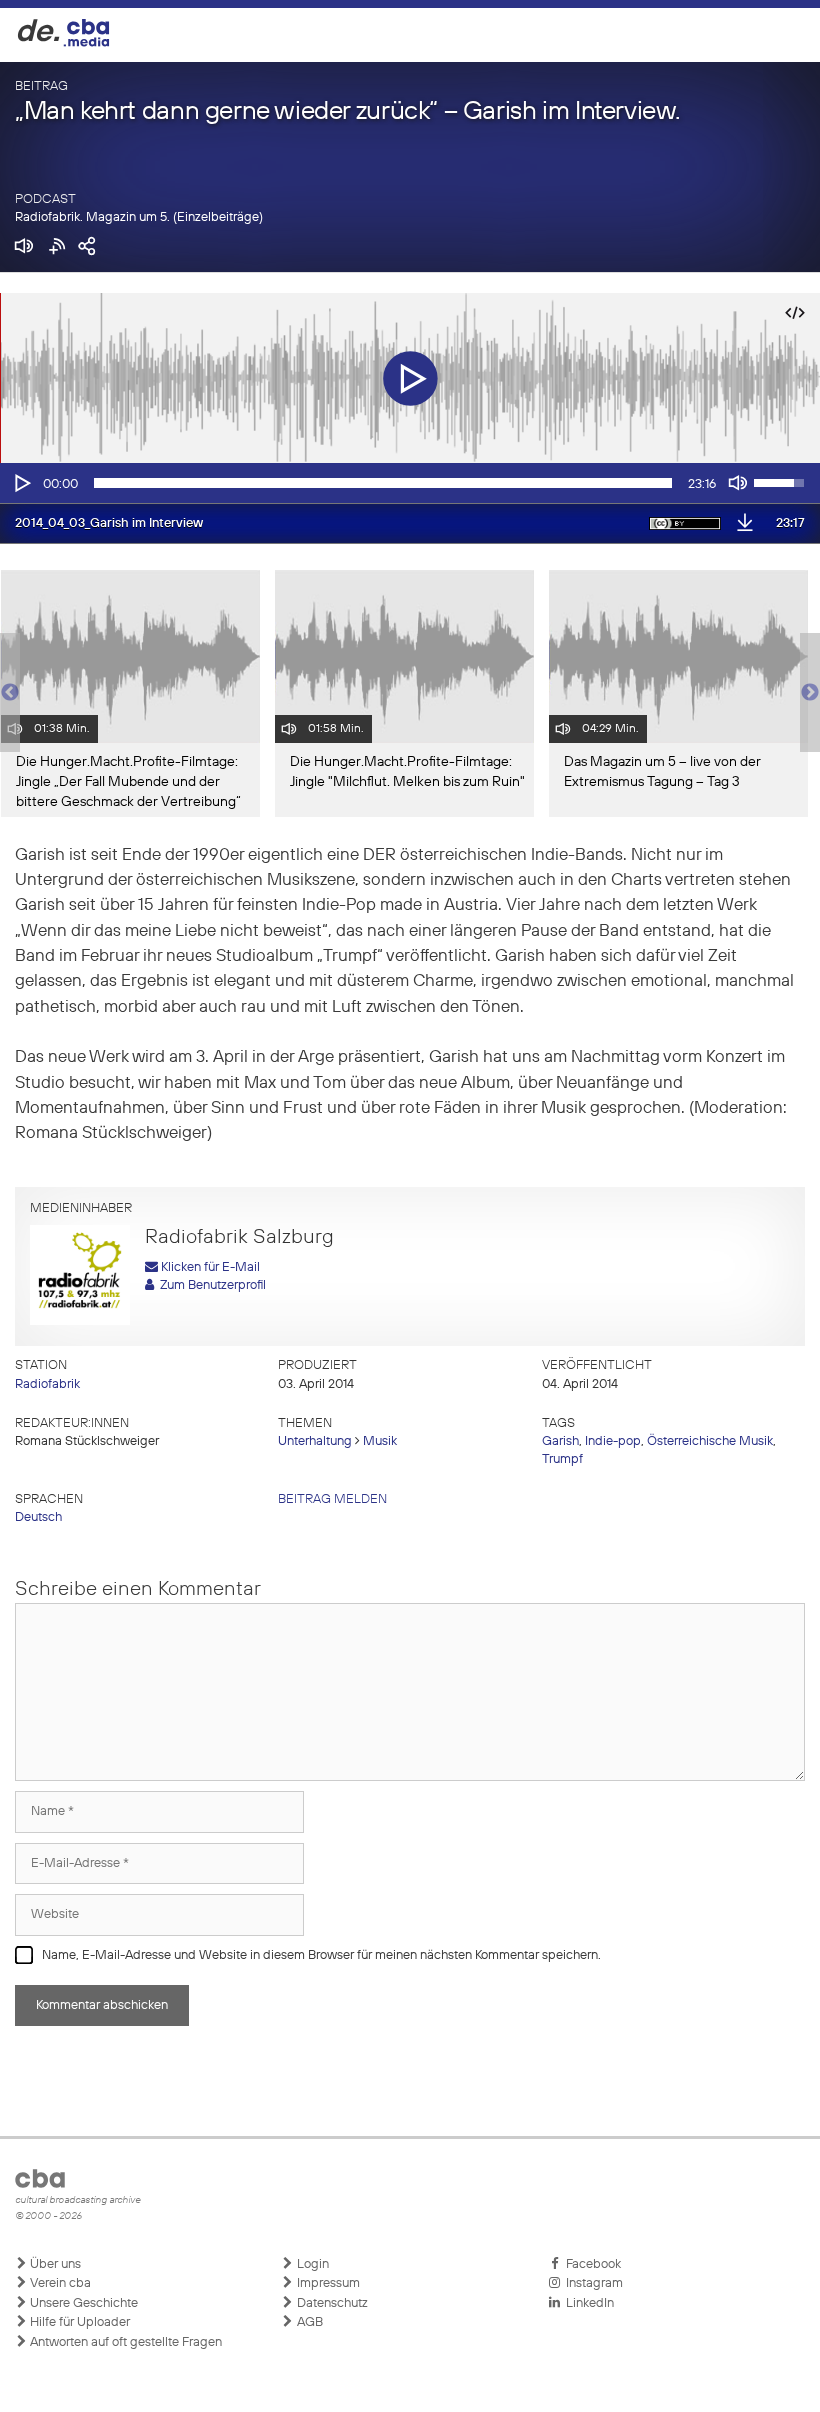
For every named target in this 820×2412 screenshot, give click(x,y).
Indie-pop (613, 1441)
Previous (10, 693)
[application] (410, 483)
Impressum (327, 2283)
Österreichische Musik (710, 1441)
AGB (308, 2322)
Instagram (591, 2283)
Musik (380, 1441)
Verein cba (59, 2283)
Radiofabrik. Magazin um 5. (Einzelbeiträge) (139, 217)
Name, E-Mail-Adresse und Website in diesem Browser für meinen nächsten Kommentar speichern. (321, 1955)
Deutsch (38, 1517)
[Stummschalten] (738, 483)
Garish (560, 1441)
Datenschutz (331, 2303)
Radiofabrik (47, 1384)
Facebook (590, 2264)
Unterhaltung (315, 1441)
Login (311, 2264)
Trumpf (562, 1459)
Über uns (54, 2264)
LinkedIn (587, 2303)
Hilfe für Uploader (78, 2322)
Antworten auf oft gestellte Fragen (124, 2342)
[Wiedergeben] (21, 483)
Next (810, 693)
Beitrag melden (332, 1499)
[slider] (383, 483)
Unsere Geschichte (82, 2303)
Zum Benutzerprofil (210, 1285)
